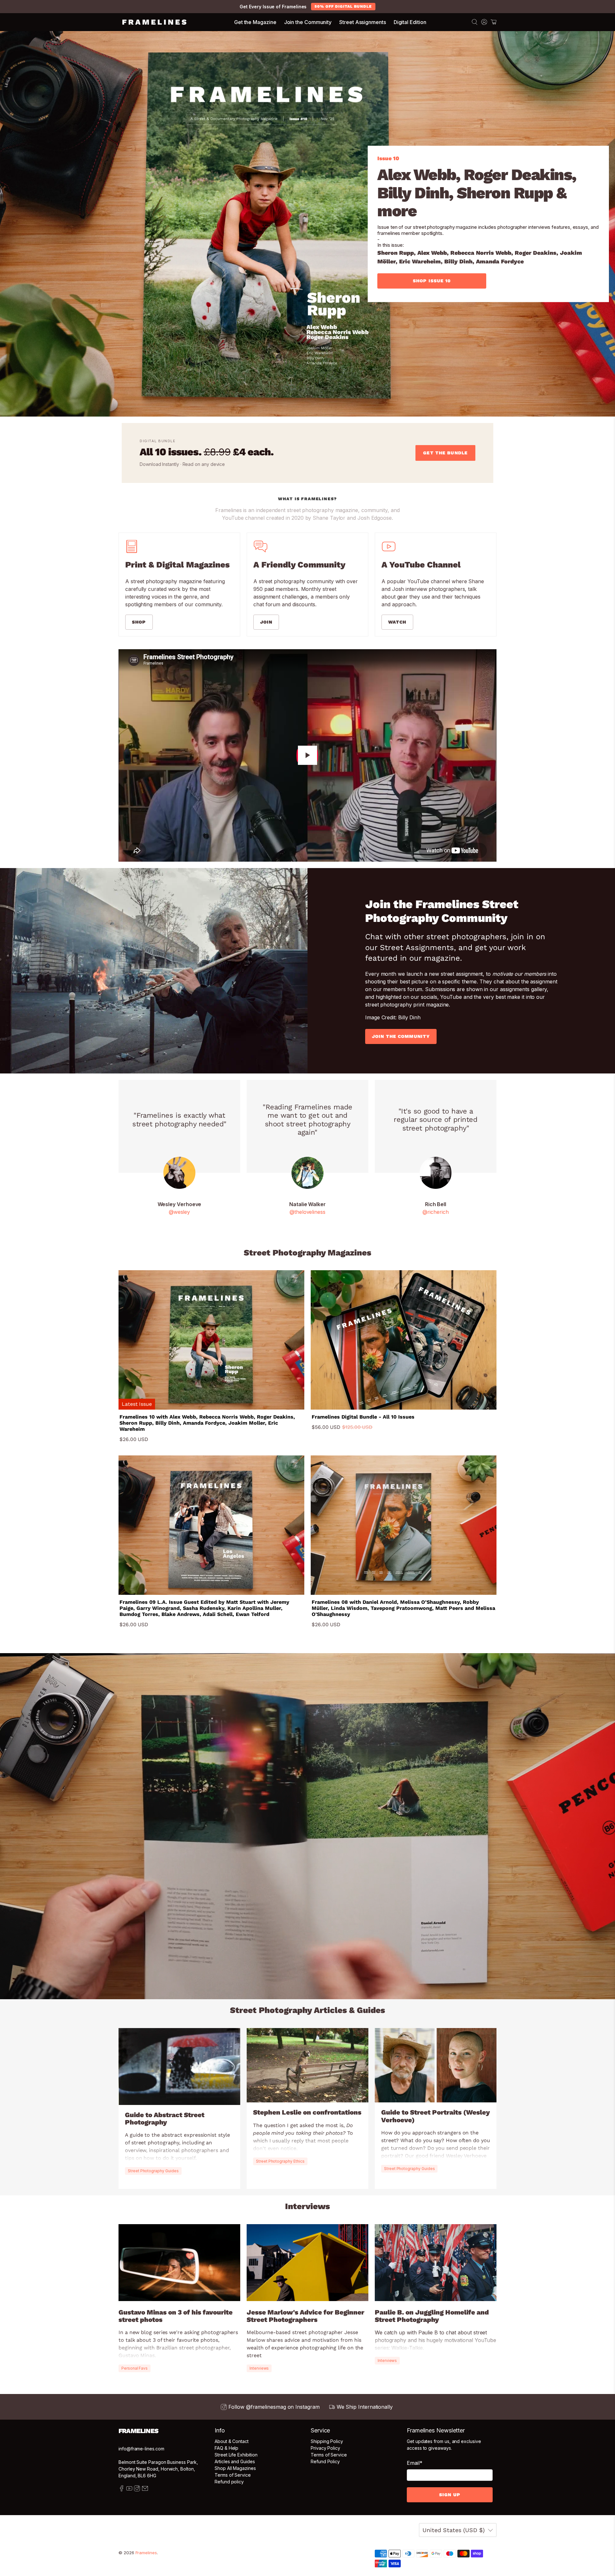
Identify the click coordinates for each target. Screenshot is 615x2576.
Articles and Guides (235, 2461)
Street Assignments (363, 22)
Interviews (307, 2206)
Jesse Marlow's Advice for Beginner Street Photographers (305, 2316)
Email (415, 2463)
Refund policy (229, 2482)
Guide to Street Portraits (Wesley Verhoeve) (435, 2116)
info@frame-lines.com (141, 2449)
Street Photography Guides (153, 2171)
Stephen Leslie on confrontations (307, 2112)
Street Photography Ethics (280, 2161)
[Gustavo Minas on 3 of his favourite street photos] (179, 2263)
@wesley (179, 1212)
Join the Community (308, 22)
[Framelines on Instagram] (137, 2490)
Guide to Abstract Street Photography (165, 2119)
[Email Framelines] (145, 2490)
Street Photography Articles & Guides (307, 2010)
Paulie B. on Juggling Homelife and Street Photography (432, 2316)
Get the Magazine (255, 22)
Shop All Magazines (235, 2468)
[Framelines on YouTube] (129, 2490)
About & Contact (232, 2441)
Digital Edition (410, 22)
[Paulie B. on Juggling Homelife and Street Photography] (436, 2263)
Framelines (146, 2553)
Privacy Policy (325, 2448)
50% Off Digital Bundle (343, 6)
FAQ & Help (226, 2448)
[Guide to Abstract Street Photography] (179, 2067)
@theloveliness (307, 1212)
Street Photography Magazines (307, 1253)
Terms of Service (233, 2475)
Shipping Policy (327, 2441)
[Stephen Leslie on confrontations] (307, 2065)
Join (266, 622)
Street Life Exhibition (236, 2455)
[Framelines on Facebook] (122, 2490)
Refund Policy (325, 2461)
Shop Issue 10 (432, 281)
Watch (397, 622)
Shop (139, 622)
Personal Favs (135, 2368)
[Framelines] (154, 22)
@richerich (435, 1212)
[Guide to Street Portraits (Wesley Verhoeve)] (436, 2065)
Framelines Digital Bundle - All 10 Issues (363, 1417)
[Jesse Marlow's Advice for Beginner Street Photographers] (307, 2263)
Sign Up (450, 2495)
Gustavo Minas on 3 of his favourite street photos (176, 2316)
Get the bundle (445, 453)
